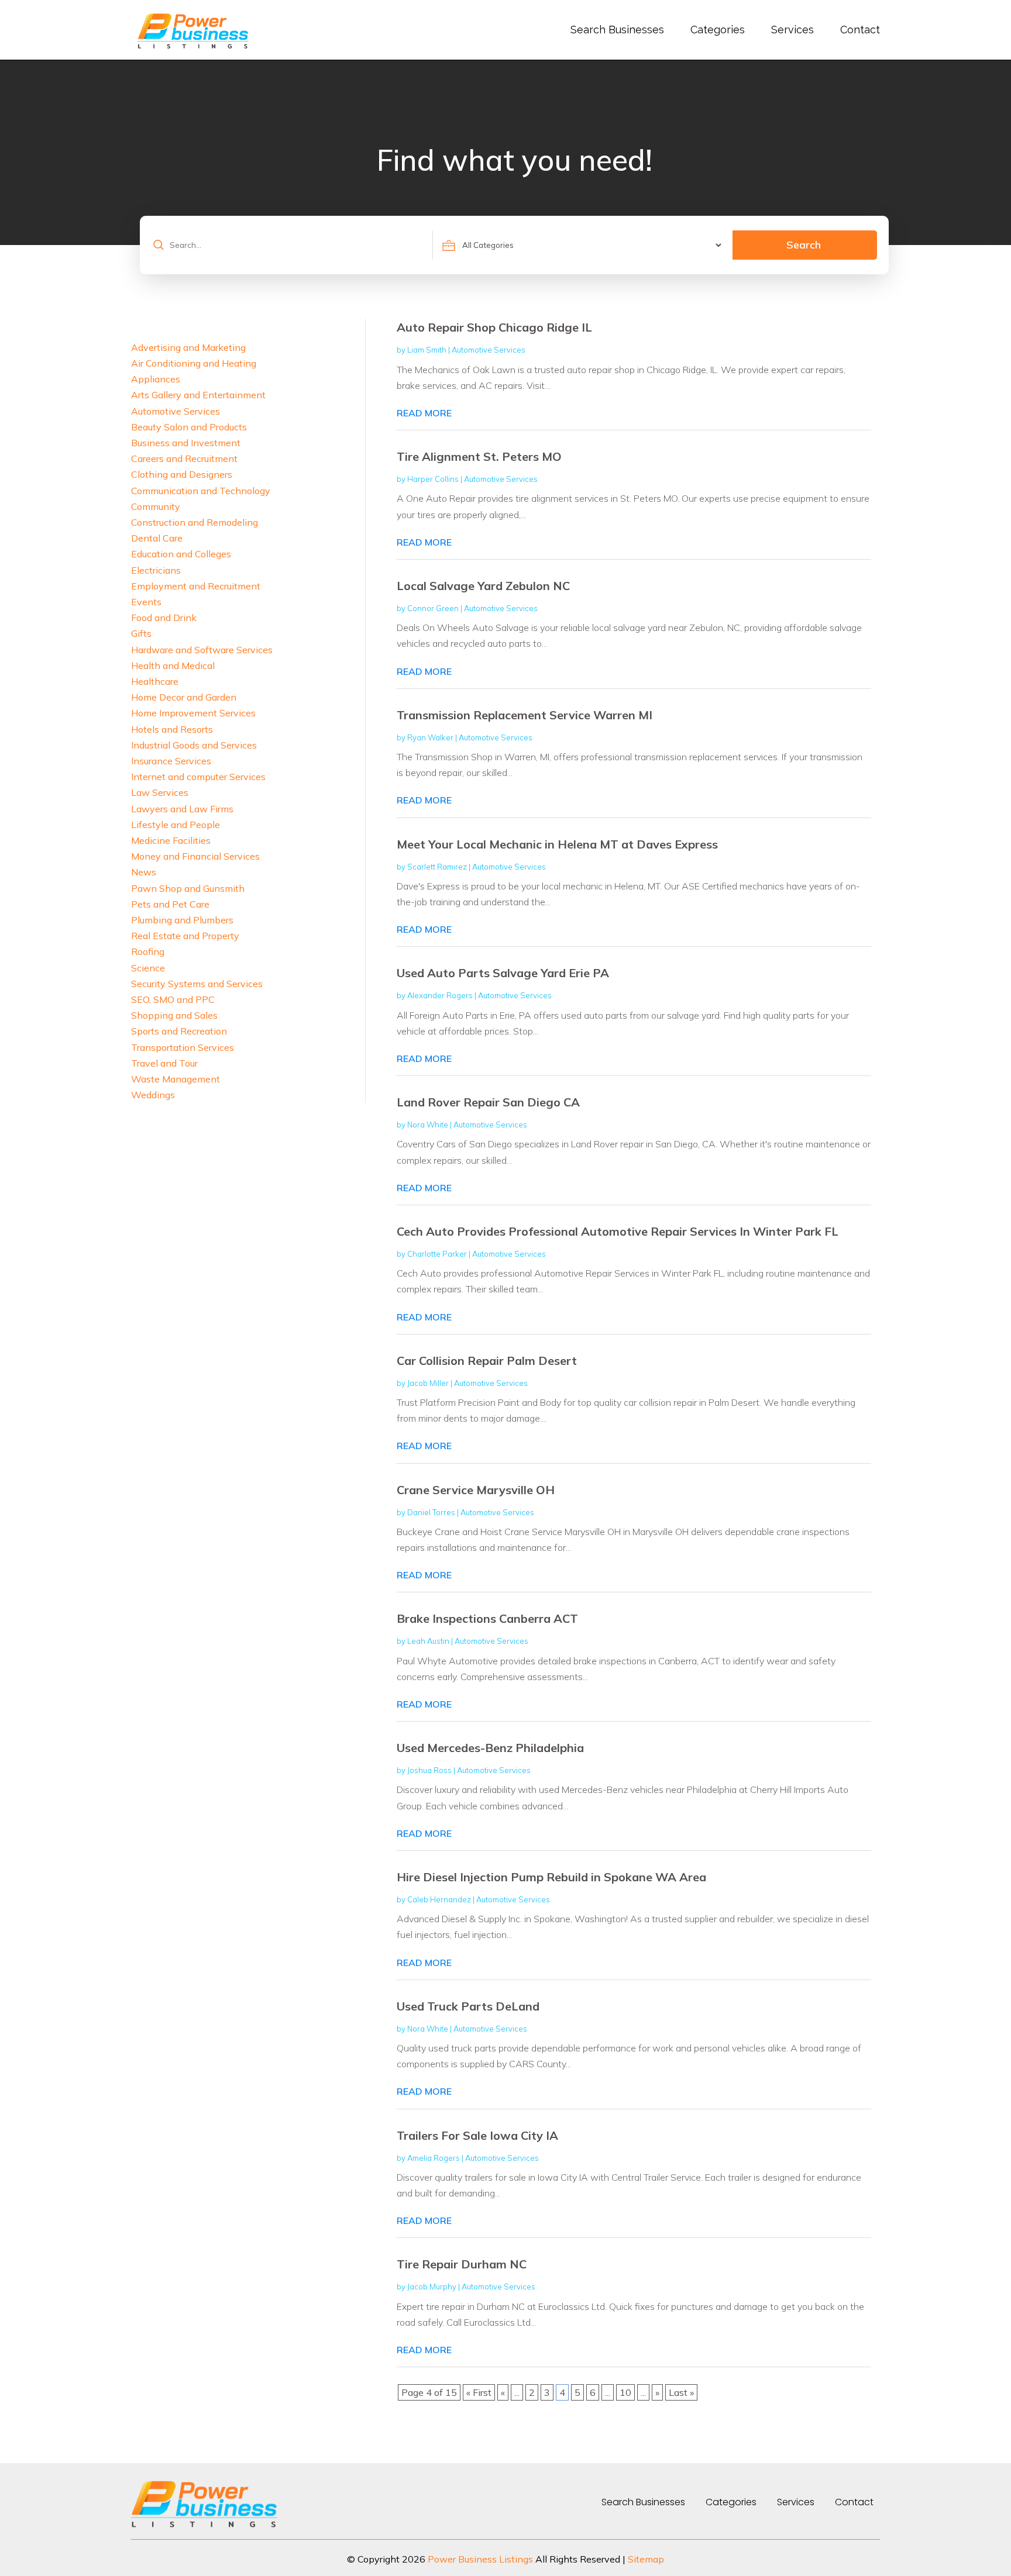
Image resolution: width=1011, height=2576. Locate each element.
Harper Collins (433, 479)
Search (804, 245)
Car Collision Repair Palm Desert (487, 1361)
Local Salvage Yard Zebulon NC (483, 586)
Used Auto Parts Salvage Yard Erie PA (503, 973)
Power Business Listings (480, 2559)
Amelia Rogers (434, 2158)
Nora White (428, 1125)
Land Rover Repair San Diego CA (488, 1102)
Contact (860, 30)
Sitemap (646, 2559)
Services (792, 30)
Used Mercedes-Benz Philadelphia (490, 1748)
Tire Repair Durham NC (462, 2264)
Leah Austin (428, 1641)
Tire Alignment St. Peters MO (479, 456)
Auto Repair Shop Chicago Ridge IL (494, 327)
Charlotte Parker (437, 1254)
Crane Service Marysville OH (476, 1490)
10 (625, 2392)
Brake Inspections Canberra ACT (487, 1618)
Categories (718, 30)
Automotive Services (489, 350)
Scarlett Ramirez (437, 867)
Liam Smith (427, 350)
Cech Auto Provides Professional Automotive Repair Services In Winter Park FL (618, 1231)
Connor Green (433, 608)
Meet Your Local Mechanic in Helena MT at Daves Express (557, 844)
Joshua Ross (429, 1770)
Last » (681, 2392)
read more (424, 413)
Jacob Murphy (432, 2287)
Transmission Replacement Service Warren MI (525, 715)
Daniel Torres (431, 1512)
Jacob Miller (428, 1383)
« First (479, 2392)
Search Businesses (617, 30)
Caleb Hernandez (439, 1899)
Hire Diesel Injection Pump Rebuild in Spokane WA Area (551, 1877)
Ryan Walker (430, 737)
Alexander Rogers (440, 995)
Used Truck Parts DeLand (468, 2006)
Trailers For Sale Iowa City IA (477, 2135)
